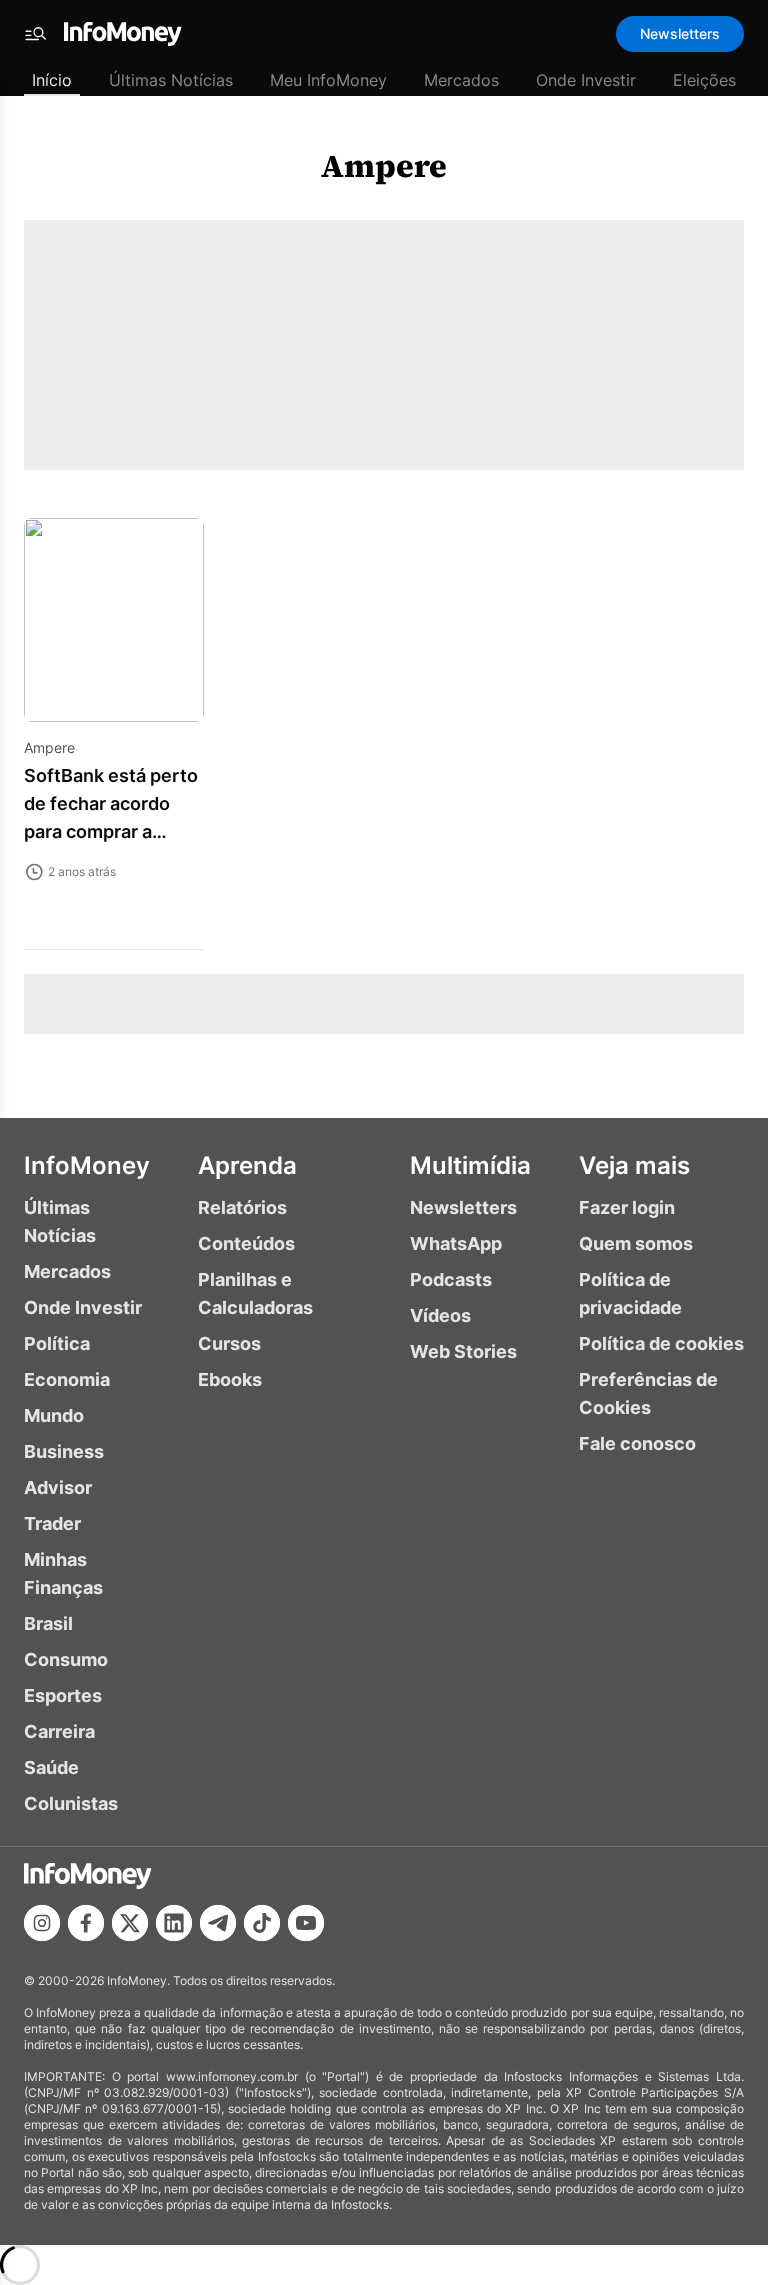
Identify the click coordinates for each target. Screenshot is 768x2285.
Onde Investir (586, 80)
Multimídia (470, 1165)
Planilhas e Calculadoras (255, 1293)
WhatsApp (456, 1243)
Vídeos (440, 1315)
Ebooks (230, 1379)
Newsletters (680, 33)
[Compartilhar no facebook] (86, 1923)
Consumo (66, 1659)
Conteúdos (246, 1243)
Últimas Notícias (171, 80)
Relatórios (242, 1207)
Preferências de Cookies (648, 1393)
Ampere (384, 166)
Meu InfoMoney (328, 80)
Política (57, 1343)
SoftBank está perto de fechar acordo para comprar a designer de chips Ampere (111, 831)
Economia (67, 1379)
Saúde (51, 1767)
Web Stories (463, 1351)
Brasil (48, 1623)
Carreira (59, 1731)
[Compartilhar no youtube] (306, 1923)
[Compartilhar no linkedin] (174, 1923)
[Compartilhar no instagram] (42, 1923)
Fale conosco (637, 1443)
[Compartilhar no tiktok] (262, 1923)
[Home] (123, 34)
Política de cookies (661, 1343)
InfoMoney (87, 1165)
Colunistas (71, 1803)
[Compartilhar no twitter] (130, 1923)
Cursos (229, 1343)
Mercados (461, 80)
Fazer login (627, 1207)
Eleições (704, 80)
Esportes (63, 1695)
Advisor (58, 1487)
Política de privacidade (630, 1293)
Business (64, 1451)
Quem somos (636, 1243)
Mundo (54, 1415)
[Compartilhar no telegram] (218, 1923)
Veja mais (634, 1165)
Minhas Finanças (63, 1573)
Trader (52, 1523)
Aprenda (247, 1165)
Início (52, 80)
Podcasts (451, 1279)
